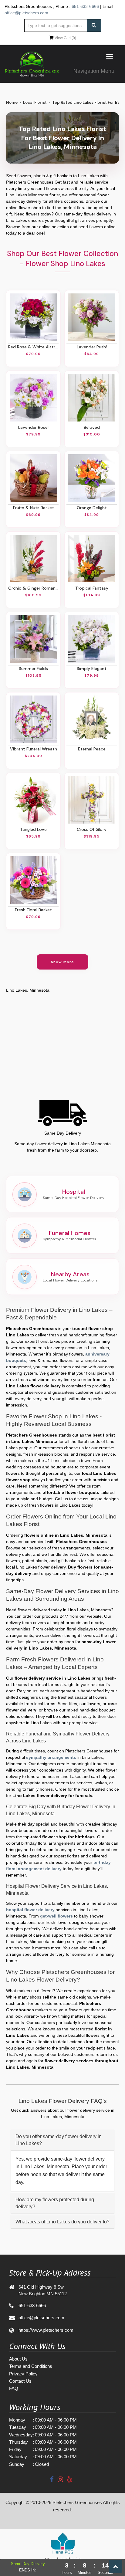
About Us (18, 2359)
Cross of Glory (92, 829)
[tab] (62, 2140)
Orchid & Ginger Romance (33, 588)
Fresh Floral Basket (33, 910)
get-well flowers (56, 1916)
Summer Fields (33, 669)
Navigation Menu (94, 71)
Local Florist (35, 102)
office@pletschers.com (26, 13)
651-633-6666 (85, 6)
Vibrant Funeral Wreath (34, 749)
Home (12, 102)
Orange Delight (92, 508)
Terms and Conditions (31, 2366)
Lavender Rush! (92, 347)
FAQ (14, 2388)
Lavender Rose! (33, 427)
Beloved (92, 427)
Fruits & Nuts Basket (34, 508)
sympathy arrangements (51, 1757)
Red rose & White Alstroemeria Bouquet (33, 347)
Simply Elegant (92, 669)
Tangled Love (33, 829)
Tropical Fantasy (92, 588)
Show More (63, 962)
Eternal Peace (92, 749)
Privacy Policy (23, 2374)
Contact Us (20, 2381)
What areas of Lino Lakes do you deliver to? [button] (62, 2222)
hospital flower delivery (30, 1910)
